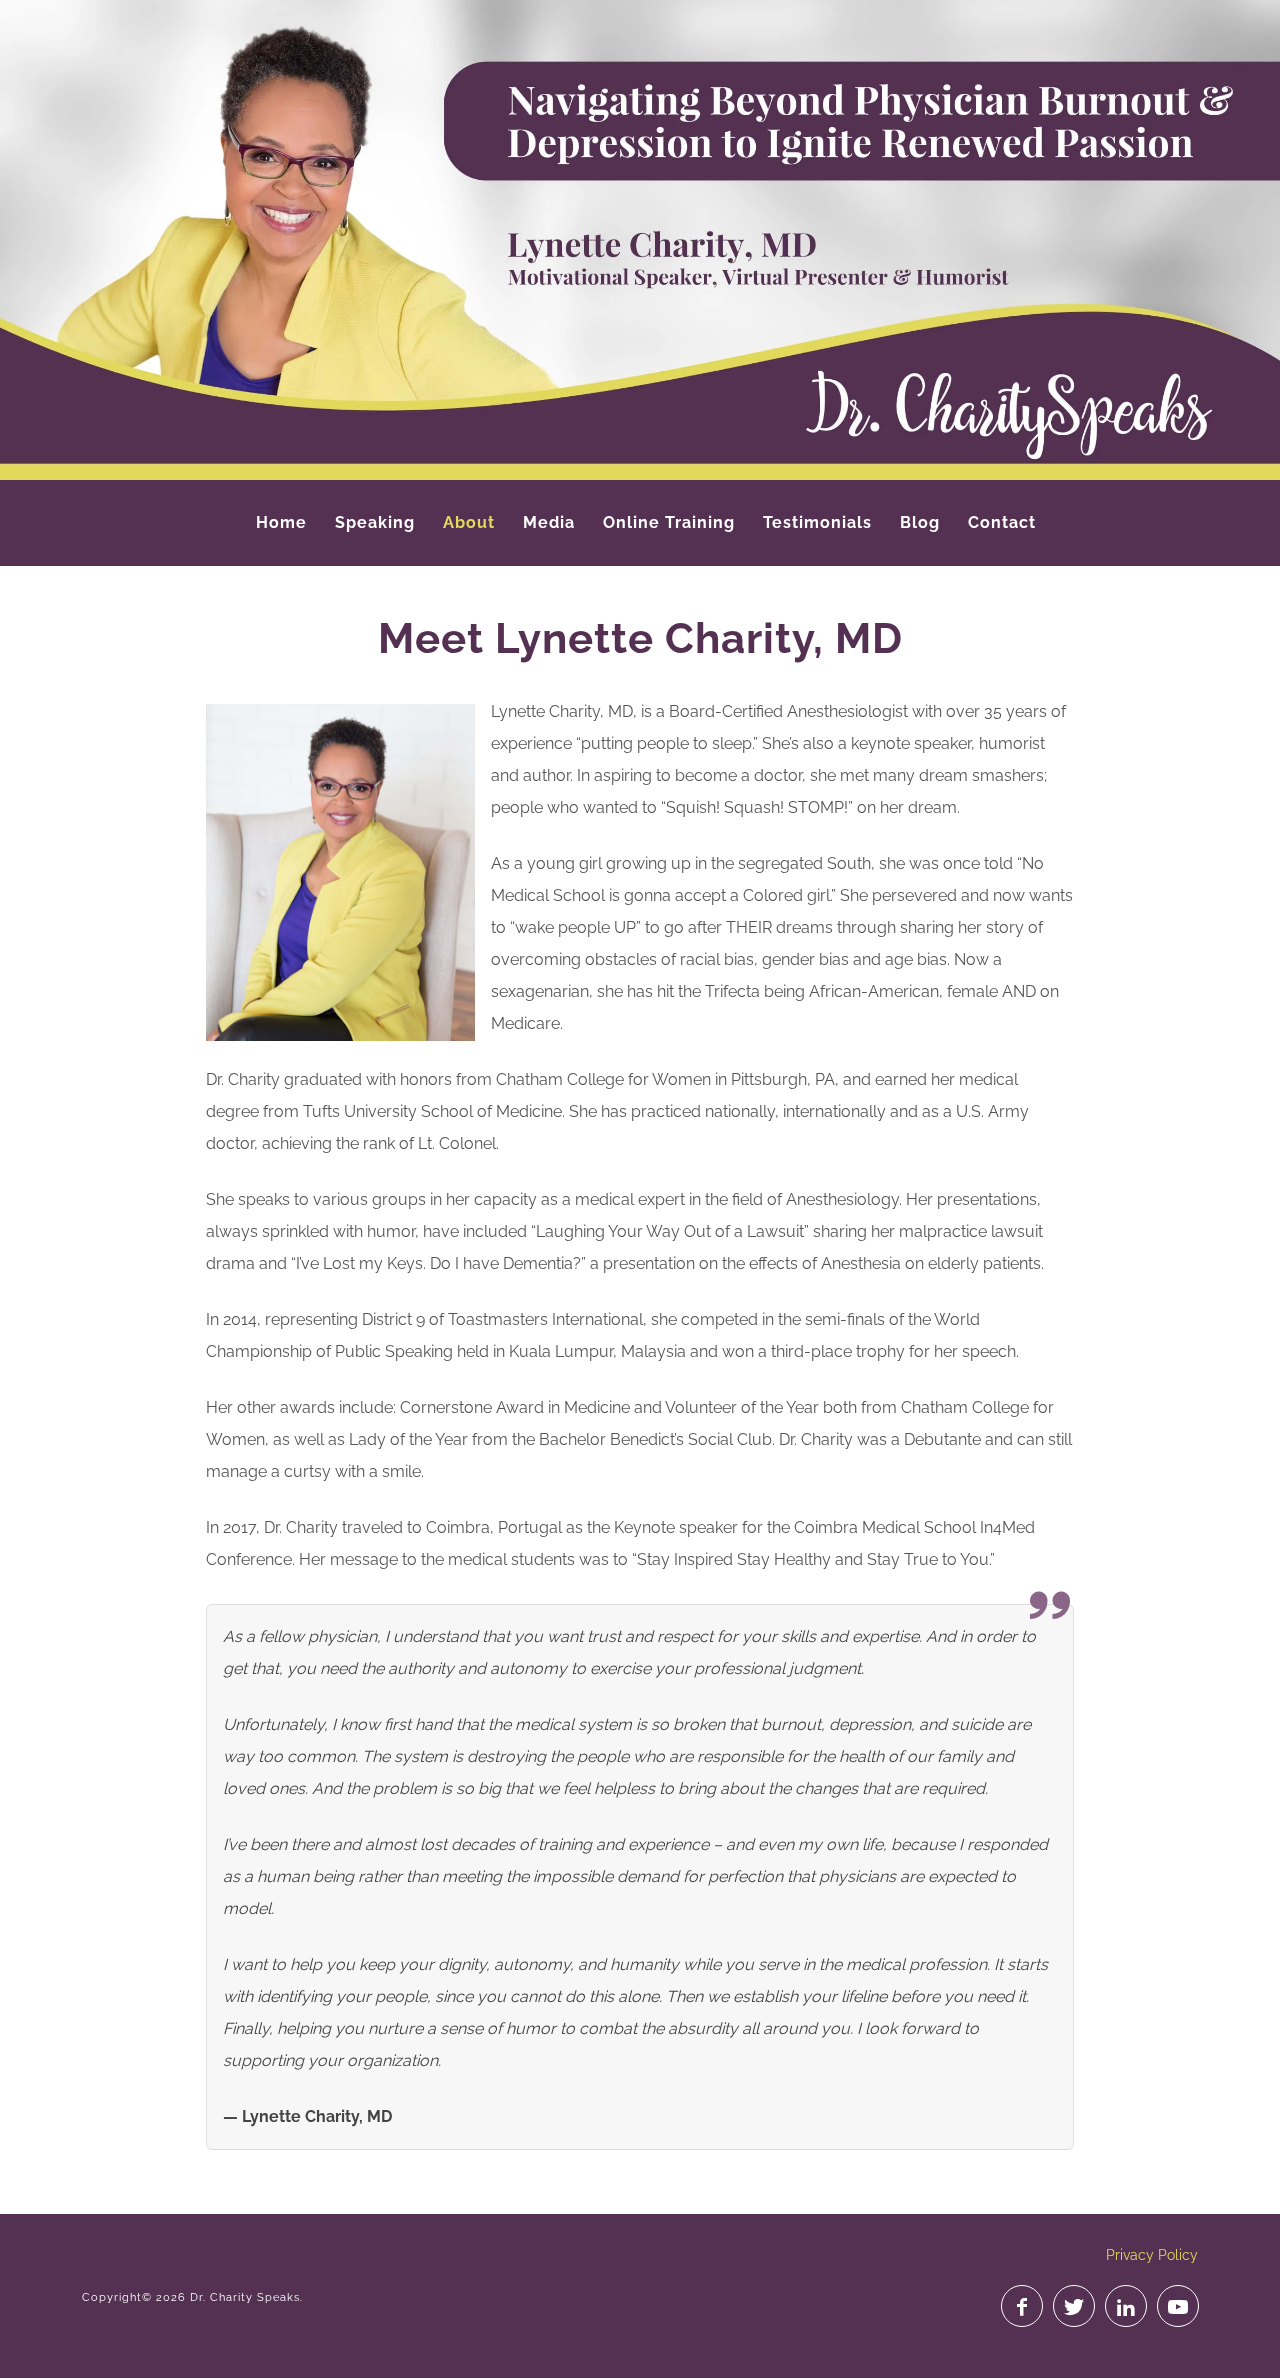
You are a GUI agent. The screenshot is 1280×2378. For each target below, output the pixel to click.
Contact (1002, 522)
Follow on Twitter (1074, 2306)
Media (549, 522)
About (469, 522)
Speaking (375, 522)
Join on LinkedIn (1126, 2306)
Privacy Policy (1152, 2255)
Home (281, 522)
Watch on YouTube (1178, 2306)
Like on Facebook (1022, 2306)
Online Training (669, 522)
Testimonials (817, 522)
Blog (920, 522)
